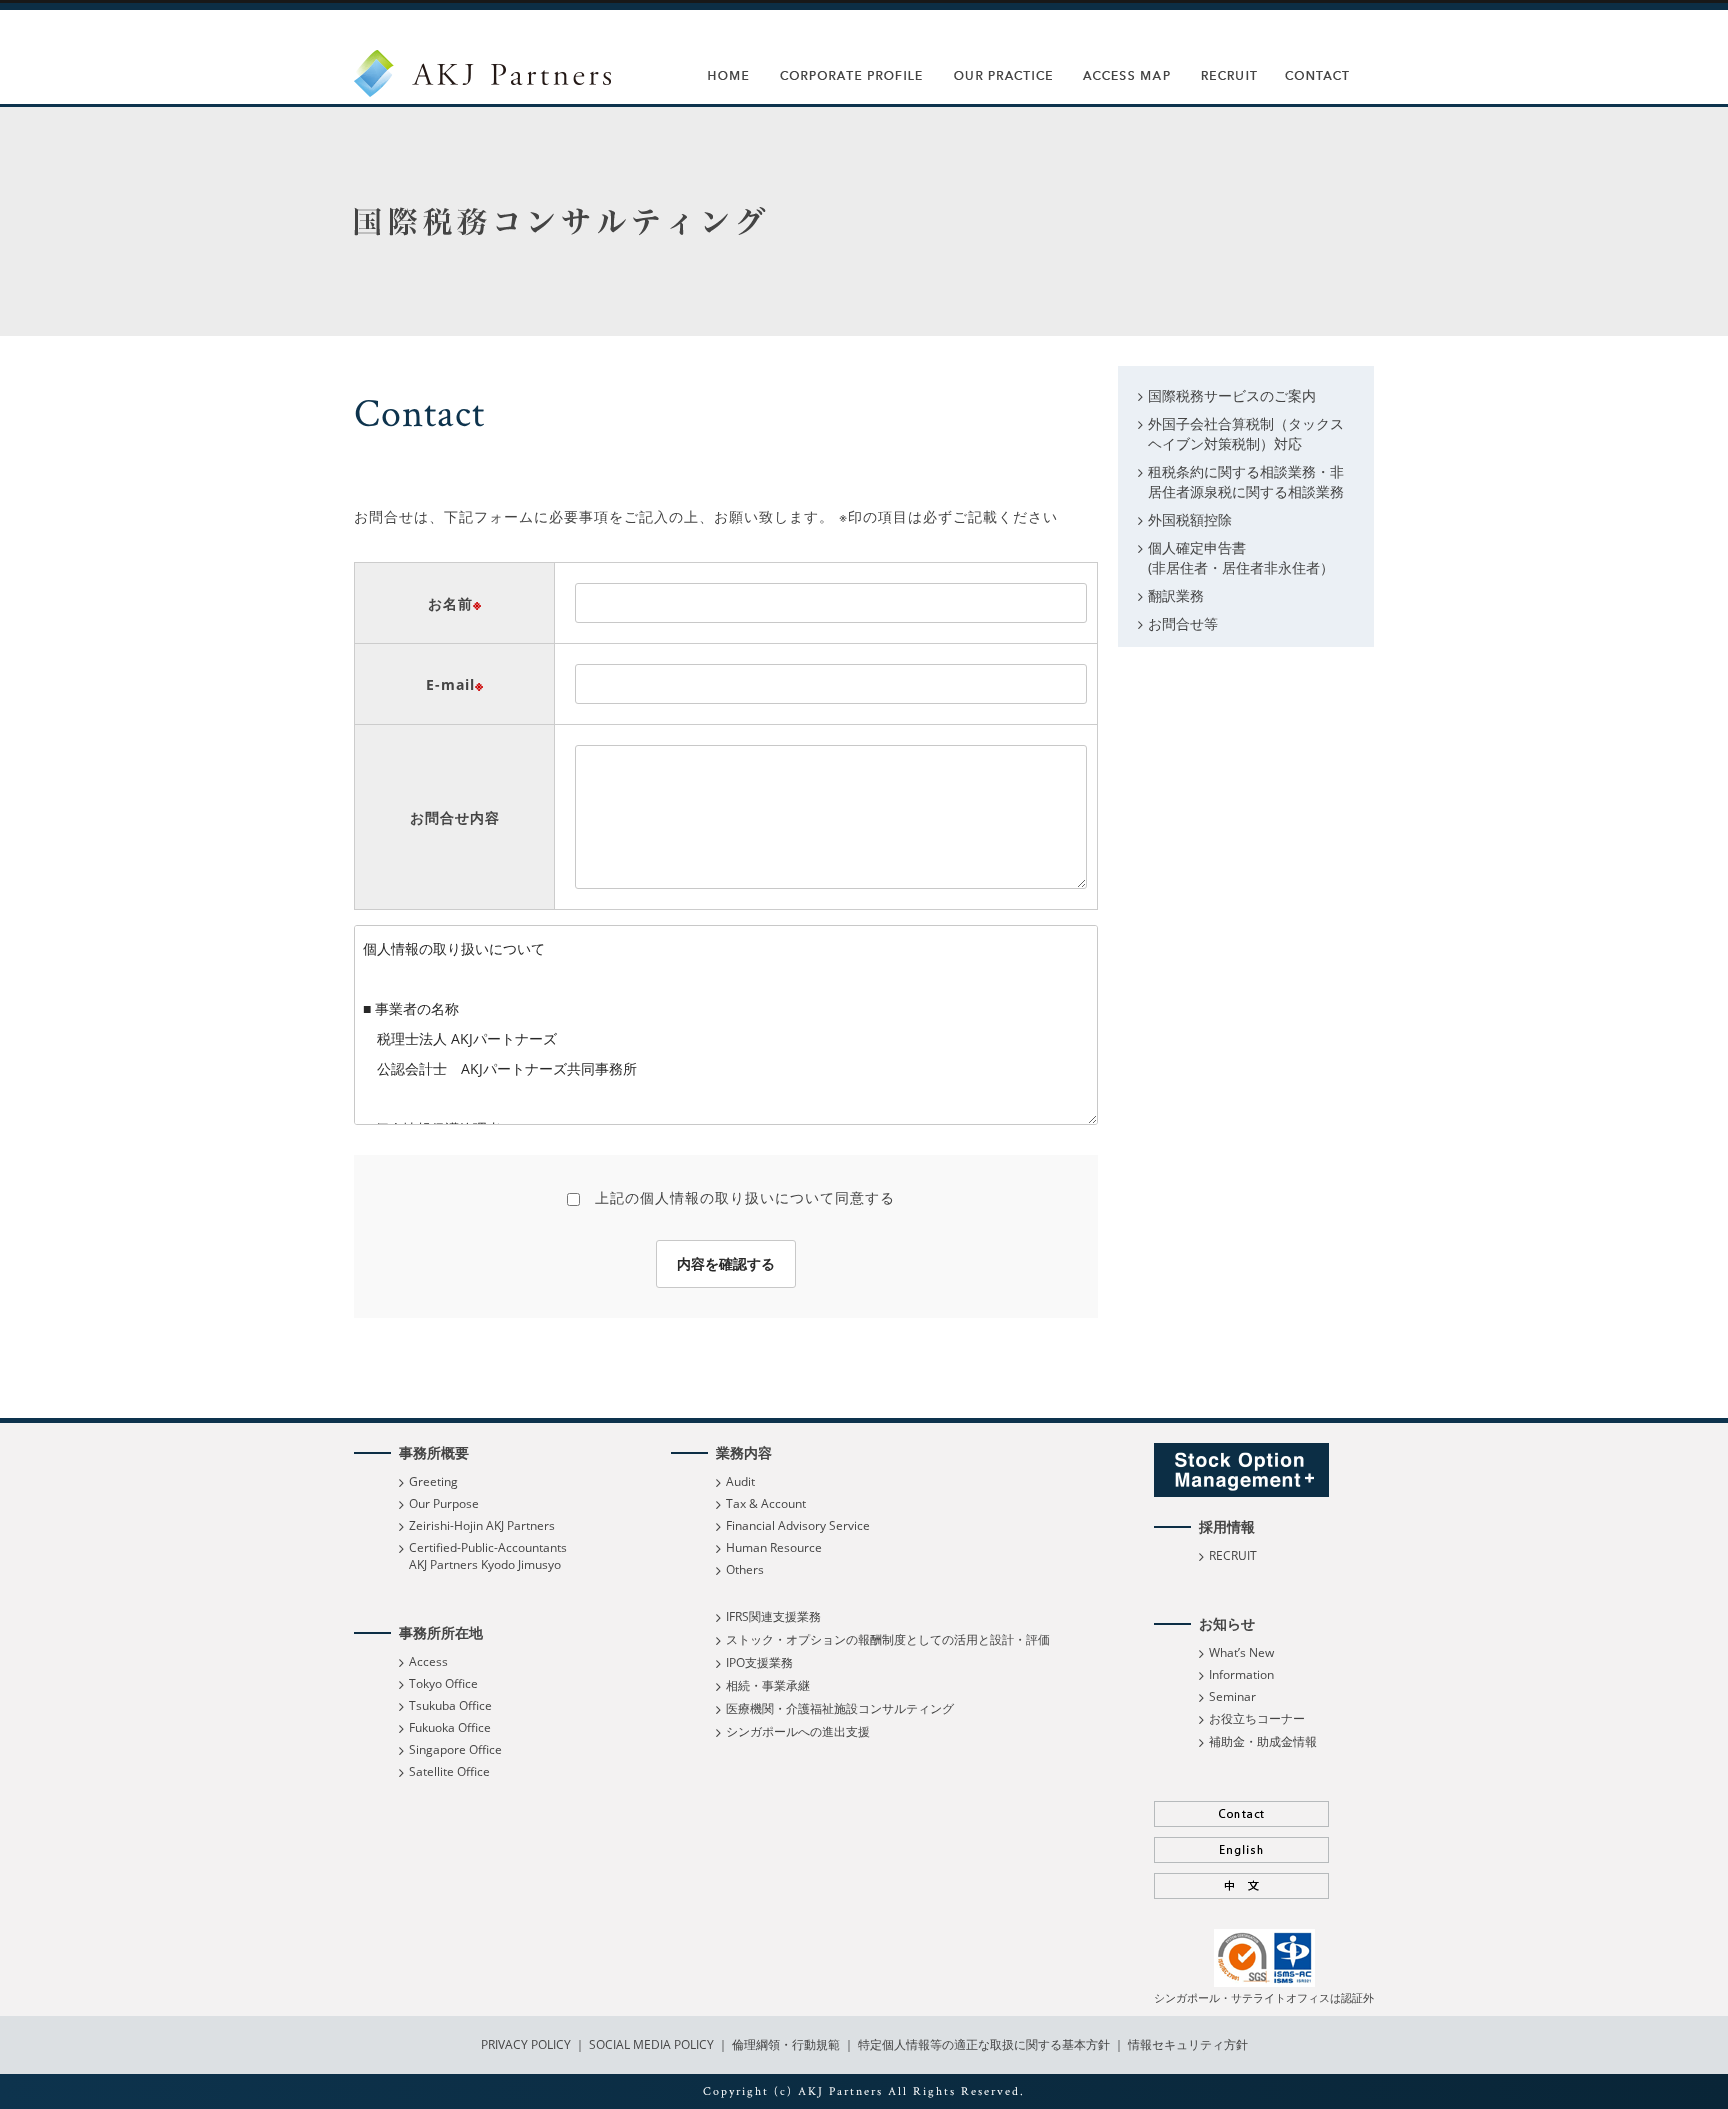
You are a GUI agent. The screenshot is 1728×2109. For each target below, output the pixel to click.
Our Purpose (444, 1503)
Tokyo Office (443, 1683)
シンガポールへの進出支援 (798, 1731)
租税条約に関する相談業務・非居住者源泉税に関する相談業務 (1246, 481)
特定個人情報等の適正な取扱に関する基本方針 (984, 2044)
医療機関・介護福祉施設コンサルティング (840, 1708)
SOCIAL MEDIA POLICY (650, 2044)
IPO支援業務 (759, 1662)
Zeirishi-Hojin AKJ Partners (482, 1525)
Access (428, 1661)
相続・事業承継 (768, 1685)
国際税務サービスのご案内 (1232, 395)
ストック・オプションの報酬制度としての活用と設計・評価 (888, 1639)
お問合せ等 (1183, 623)
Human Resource (774, 1547)
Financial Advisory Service (798, 1525)
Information (1241, 1674)
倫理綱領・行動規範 (784, 2044)
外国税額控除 (1190, 519)
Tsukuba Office (450, 1705)
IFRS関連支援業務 (773, 1616)
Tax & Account (766, 1503)
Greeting (433, 1481)
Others (745, 1569)
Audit (740, 1481)
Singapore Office (455, 1749)
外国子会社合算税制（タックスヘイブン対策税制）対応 (1246, 433)
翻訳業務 (1176, 595)
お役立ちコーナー (1257, 1718)
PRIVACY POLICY (527, 2044)
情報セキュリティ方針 (1188, 2044)
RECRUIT (1233, 1555)
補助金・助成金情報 (1263, 1741)
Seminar (1232, 1696)
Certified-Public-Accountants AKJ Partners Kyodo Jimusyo (488, 1556)
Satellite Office (449, 1771)
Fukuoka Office (450, 1727)
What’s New (1241, 1652)
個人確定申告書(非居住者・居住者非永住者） (1241, 557)
